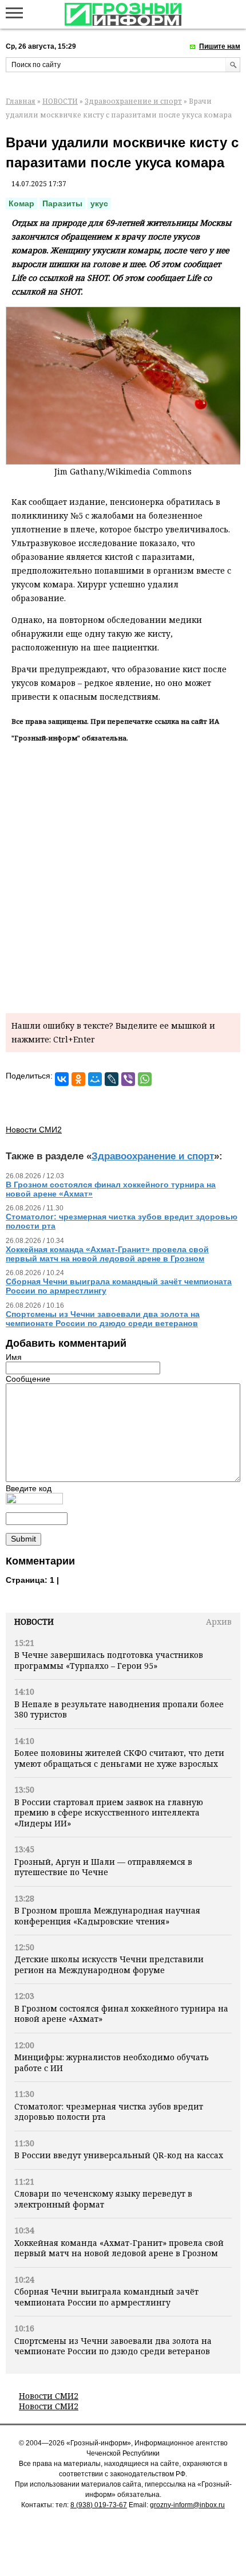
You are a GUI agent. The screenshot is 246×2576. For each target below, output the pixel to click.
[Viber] (128, 1079)
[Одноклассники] (78, 1079)
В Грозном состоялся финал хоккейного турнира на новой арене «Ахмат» (121, 2014)
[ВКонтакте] (62, 1079)
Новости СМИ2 (49, 2396)
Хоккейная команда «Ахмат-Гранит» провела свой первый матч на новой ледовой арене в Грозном (119, 2248)
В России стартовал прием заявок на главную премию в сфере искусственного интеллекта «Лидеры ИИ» (109, 1813)
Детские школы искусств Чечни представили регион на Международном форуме (109, 1964)
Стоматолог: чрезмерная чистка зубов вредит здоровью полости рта (109, 2112)
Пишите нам (220, 46)
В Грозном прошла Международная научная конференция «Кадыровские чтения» (107, 1916)
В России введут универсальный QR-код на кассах (119, 2155)
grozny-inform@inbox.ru (187, 2505)
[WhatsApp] (145, 1079)
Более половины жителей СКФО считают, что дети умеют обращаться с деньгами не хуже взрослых (119, 1758)
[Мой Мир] (95, 1079)
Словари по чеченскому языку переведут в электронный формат (103, 2199)
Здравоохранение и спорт (133, 101)
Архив (219, 1622)
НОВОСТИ (60, 101)
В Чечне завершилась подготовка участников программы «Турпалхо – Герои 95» (109, 1660)
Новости (34, 1622)
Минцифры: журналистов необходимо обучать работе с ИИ (112, 2062)
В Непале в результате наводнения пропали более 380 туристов (119, 1709)
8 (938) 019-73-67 (99, 2505)
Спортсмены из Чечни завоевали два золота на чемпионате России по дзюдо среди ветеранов (113, 2346)
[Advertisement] (123, 876)
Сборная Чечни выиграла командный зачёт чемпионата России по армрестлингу (106, 2297)
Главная (21, 101)
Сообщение (28, 1379)
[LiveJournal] (112, 1079)
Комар (21, 203)
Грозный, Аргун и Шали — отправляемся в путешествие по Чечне (103, 1867)
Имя (14, 1357)
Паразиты (62, 203)
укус (99, 203)
